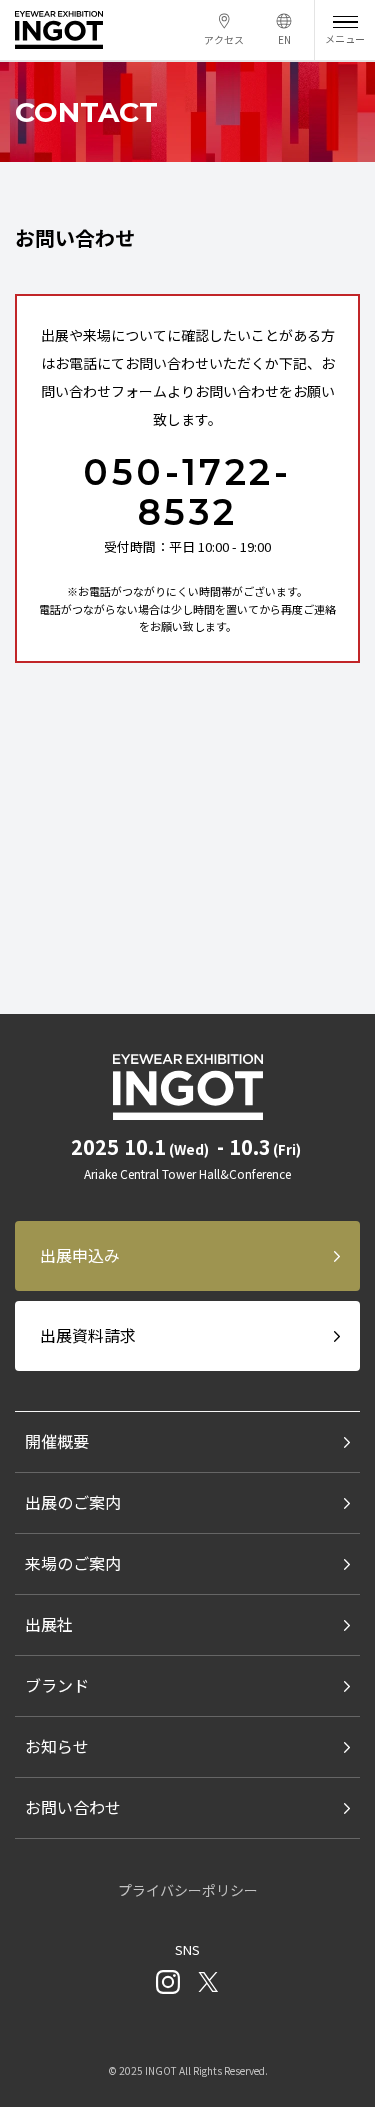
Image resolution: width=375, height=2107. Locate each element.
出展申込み (80, 1255)
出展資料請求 (88, 1335)
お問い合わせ (73, 1807)
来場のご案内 (73, 1563)
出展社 (49, 1624)
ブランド (57, 1685)
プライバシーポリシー (188, 1890)
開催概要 (57, 1441)
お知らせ (57, 1746)
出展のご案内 (73, 1502)
